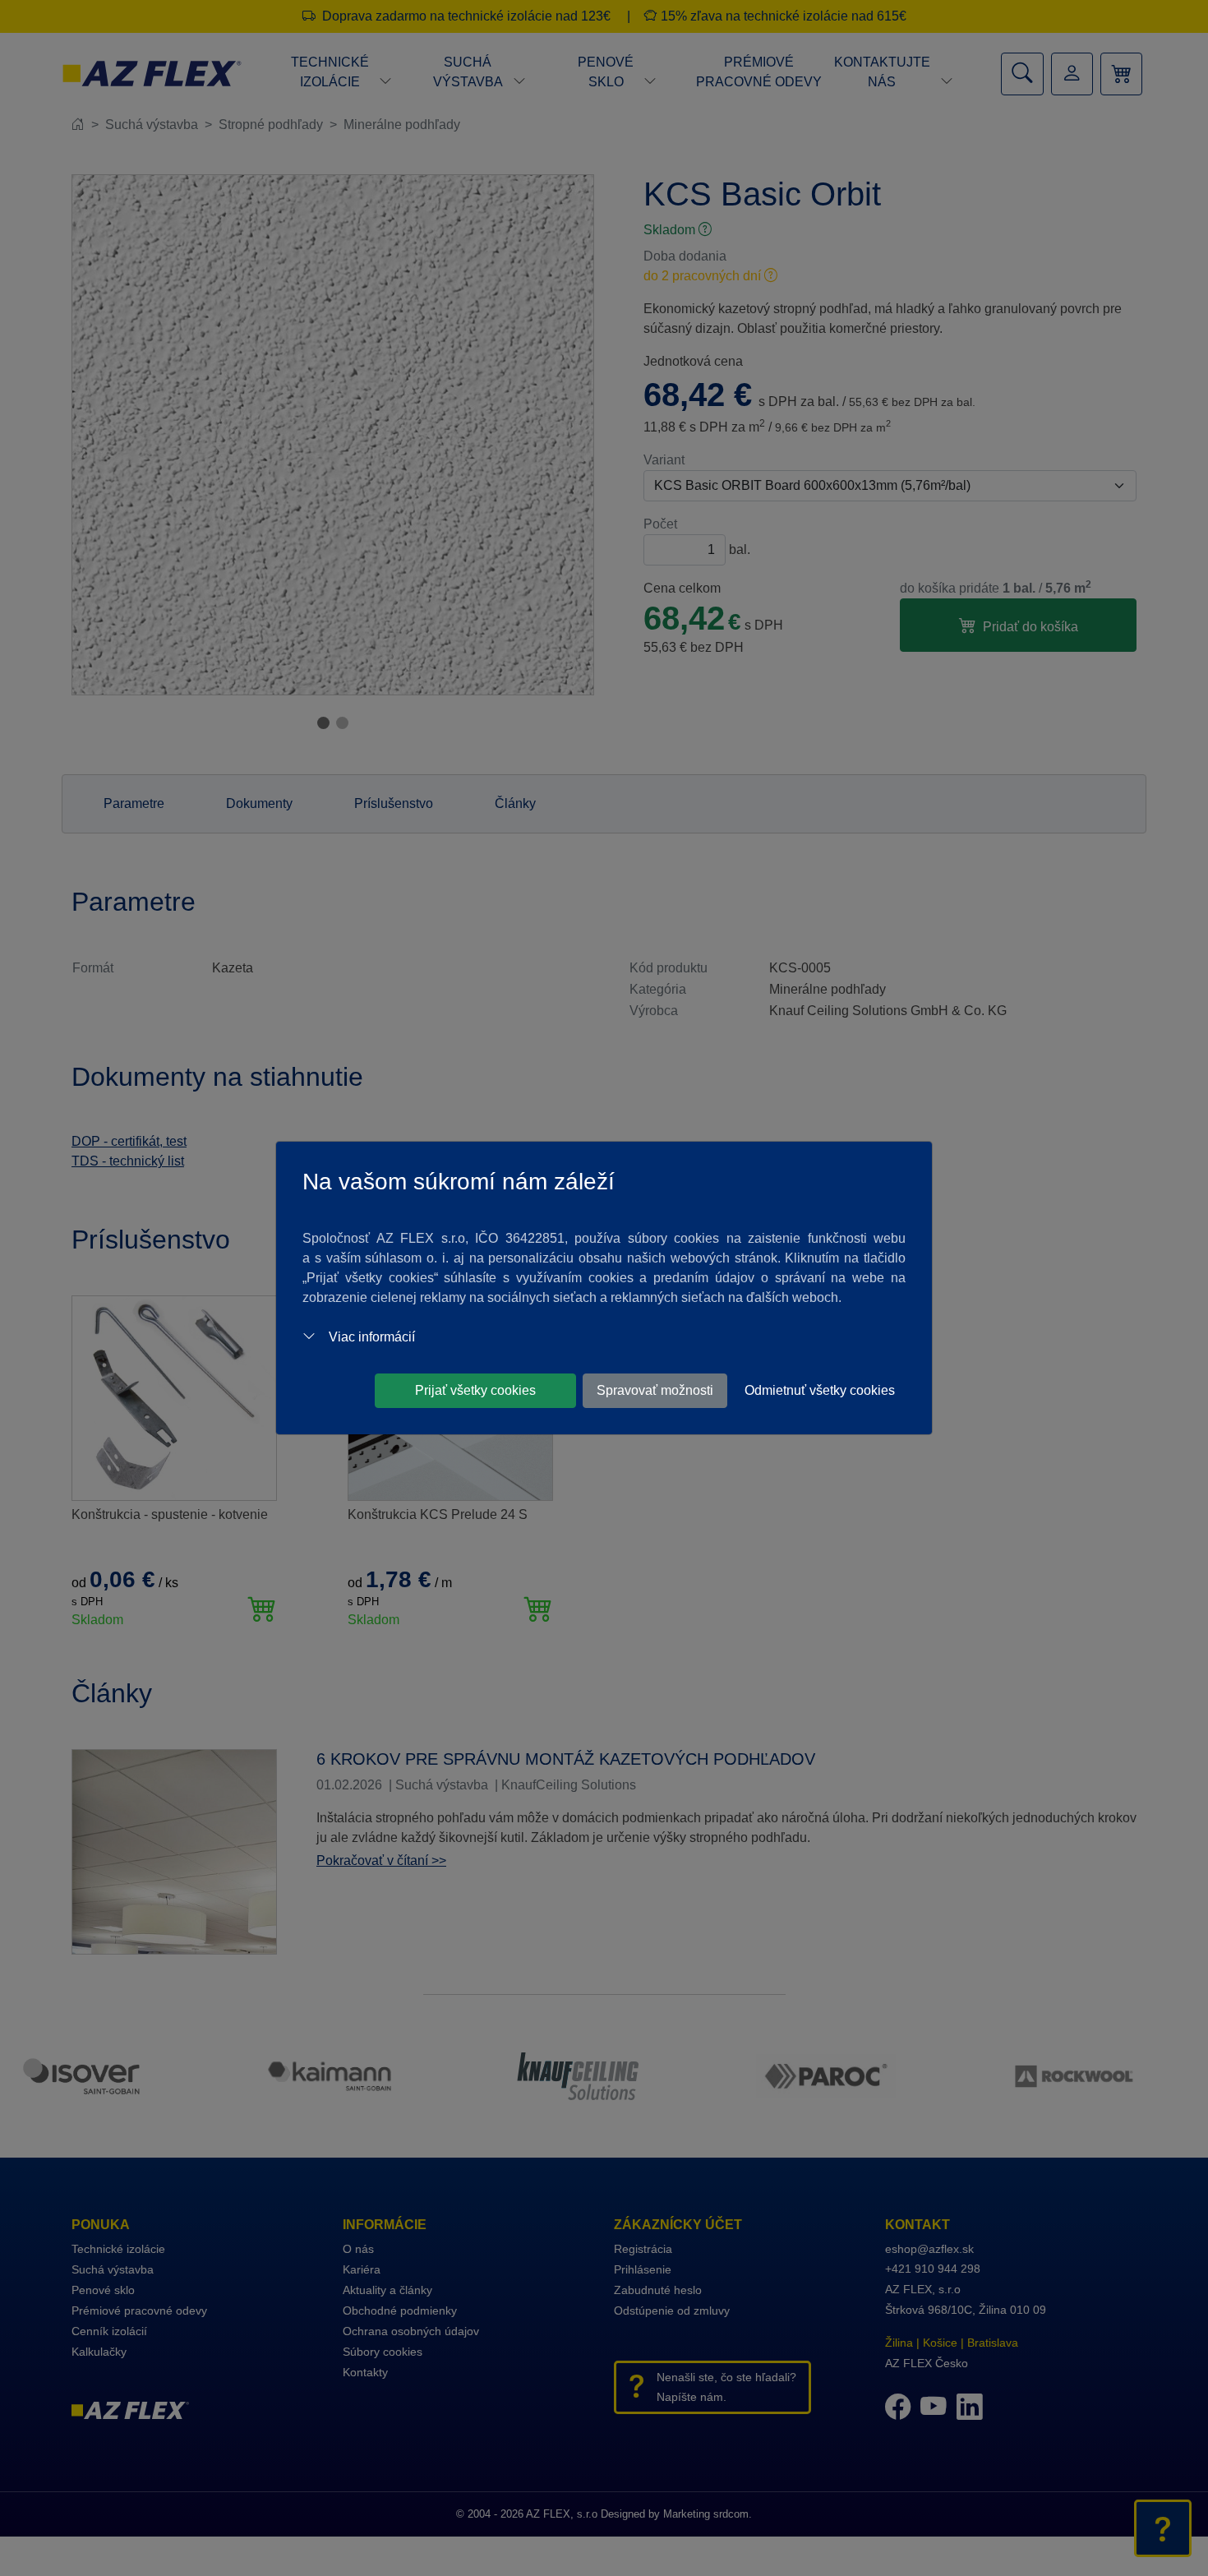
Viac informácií (372, 1337)
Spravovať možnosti (655, 1390)
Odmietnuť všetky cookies (820, 1390)
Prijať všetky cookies (475, 1390)
